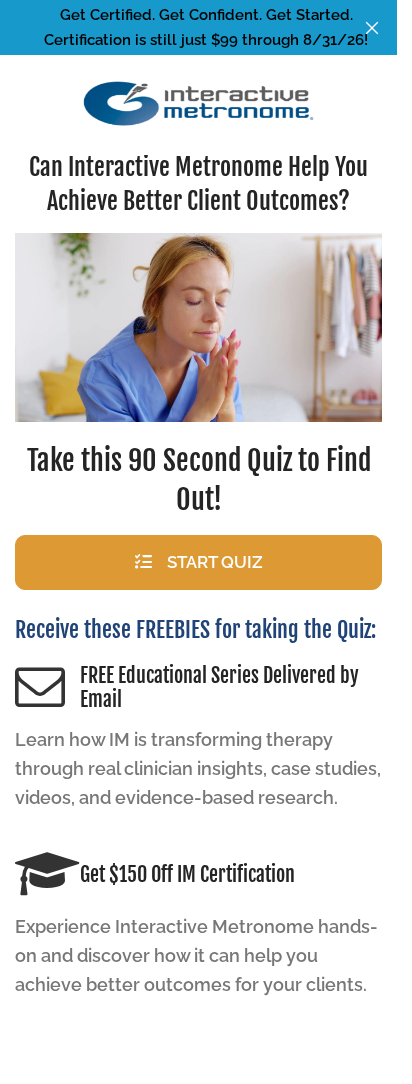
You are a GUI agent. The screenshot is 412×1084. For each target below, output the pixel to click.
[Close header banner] (372, 27)
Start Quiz (215, 562)
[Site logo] (199, 103)
